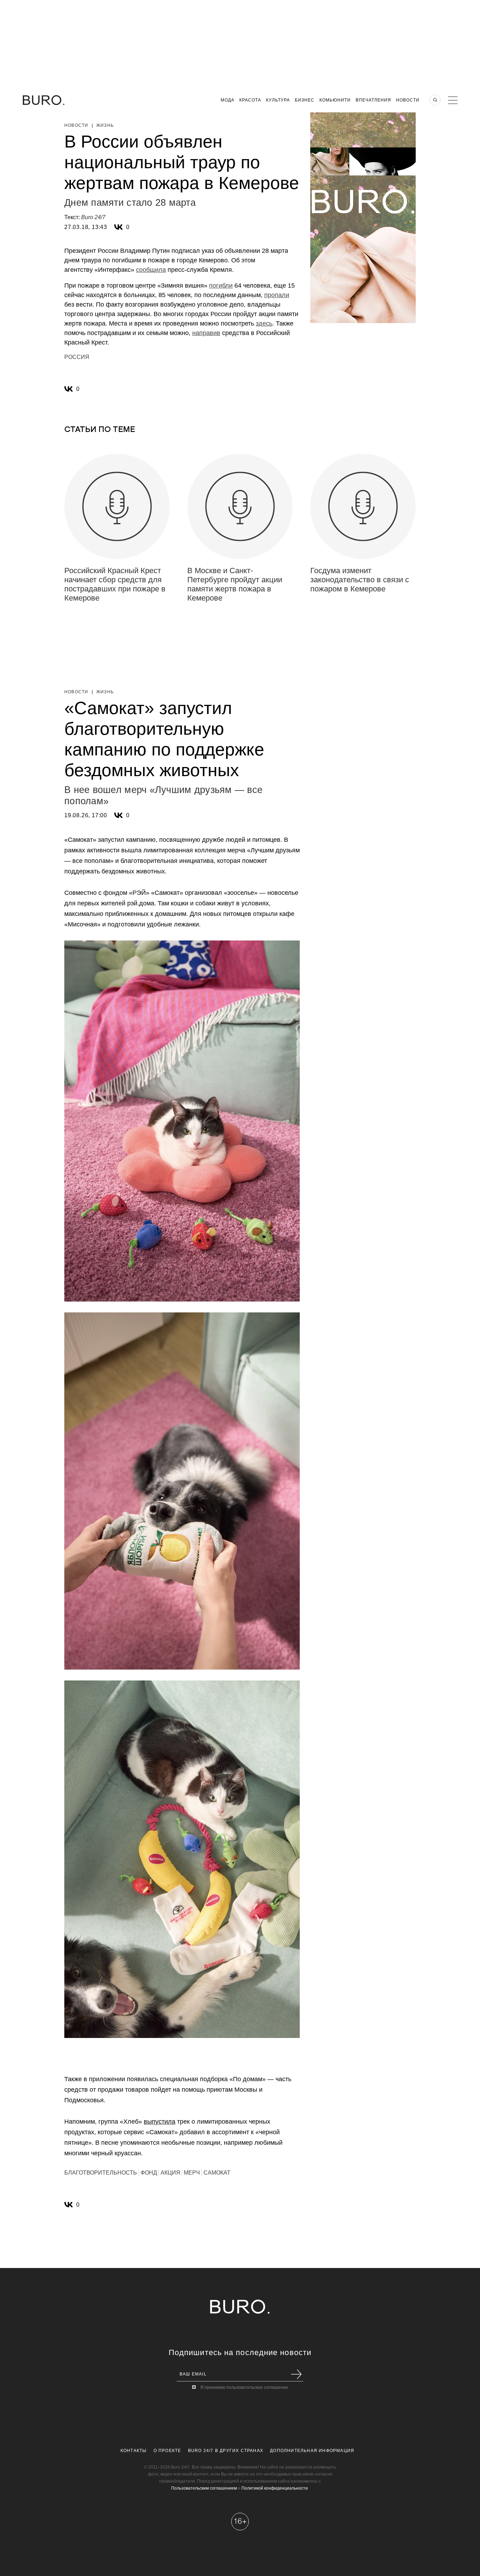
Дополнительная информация (312, 2451)
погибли (221, 286)
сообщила (151, 270)
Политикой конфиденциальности (275, 2488)
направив (206, 333)
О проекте (167, 2451)
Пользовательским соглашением (204, 2488)
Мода (228, 100)
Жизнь (105, 125)
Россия (77, 357)
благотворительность (101, 2173)
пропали (277, 295)
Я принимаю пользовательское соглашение (244, 2387)
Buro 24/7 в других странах (226, 2451)
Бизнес (305, 100)
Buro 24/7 (93, 217)
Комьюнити (335, 100)
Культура (278, 100)
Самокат (217, 2173)
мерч (192, 2173)
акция (170, 2173)
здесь (264, 323)
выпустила (160, 2122)
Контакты (134, 2451)
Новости (408, 100)
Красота (250, 100)
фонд (149, 2173)
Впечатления (373, 100)
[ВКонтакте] (118, 227)
